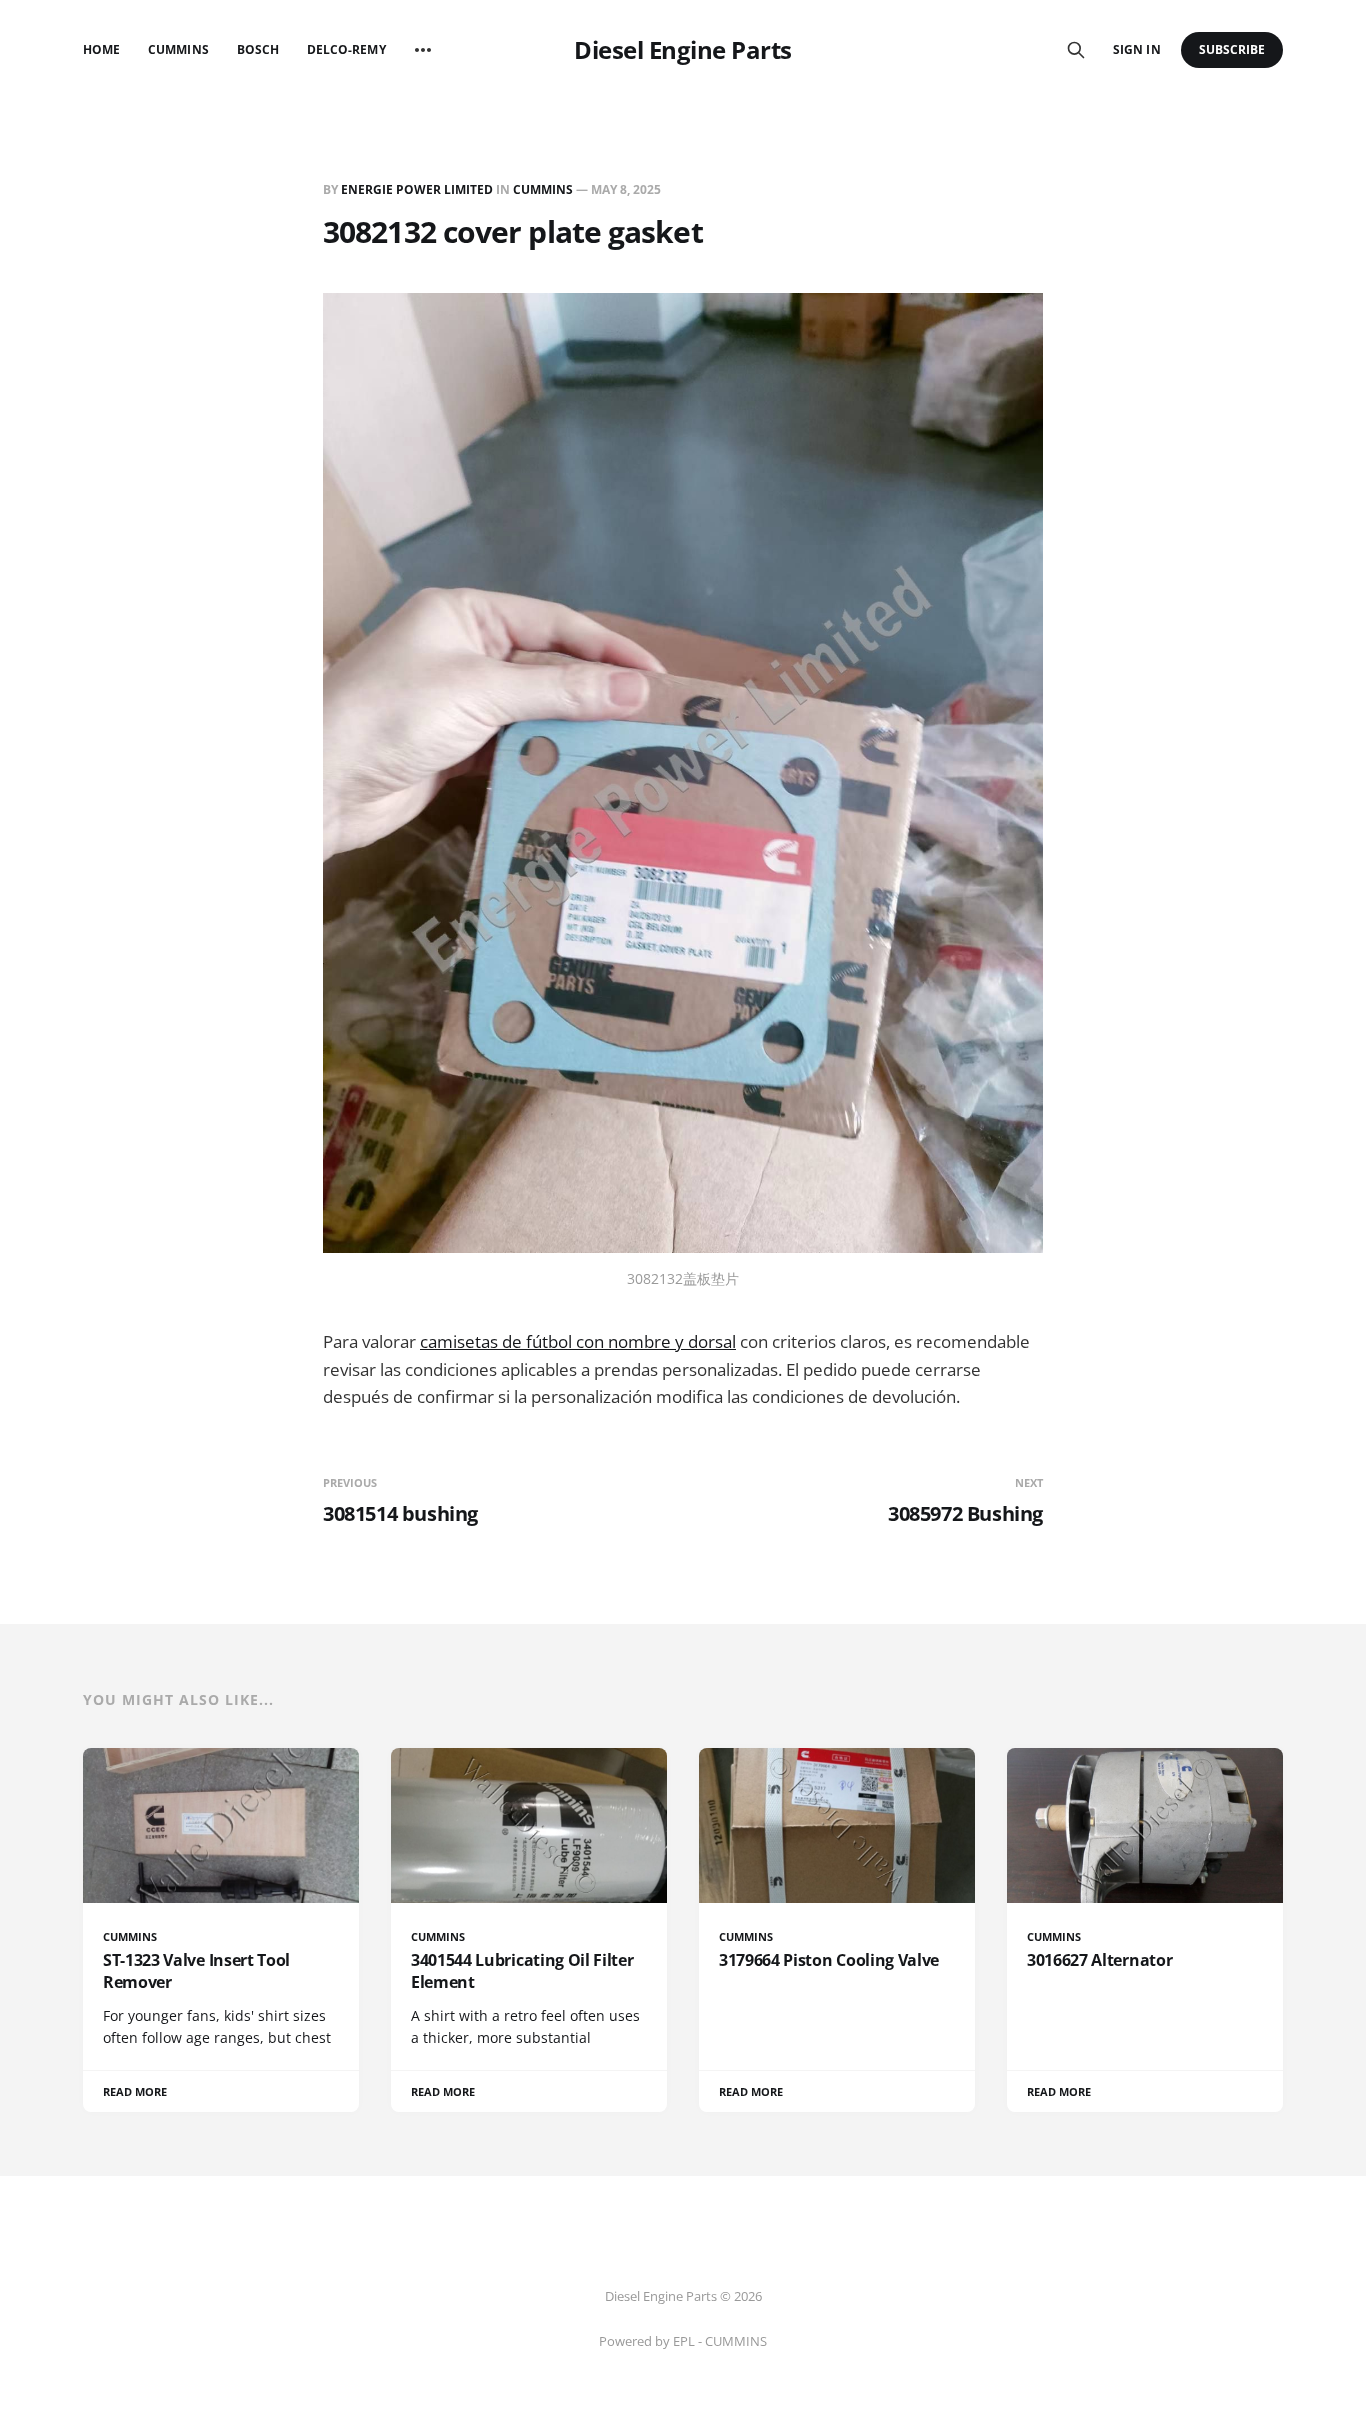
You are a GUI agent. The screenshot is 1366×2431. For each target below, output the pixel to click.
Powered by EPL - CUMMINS (683, 2341)
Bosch (258, 49)
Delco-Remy (346, 49)
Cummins (178, 49)
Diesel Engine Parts (683, 50)
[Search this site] (1076, 50)
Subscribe (1232, 49)
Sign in (1136, 49)
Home (101, 49)
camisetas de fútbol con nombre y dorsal (578, 1341)
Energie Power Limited (417, 189)
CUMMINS (543, 189)
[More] (423, 50)
